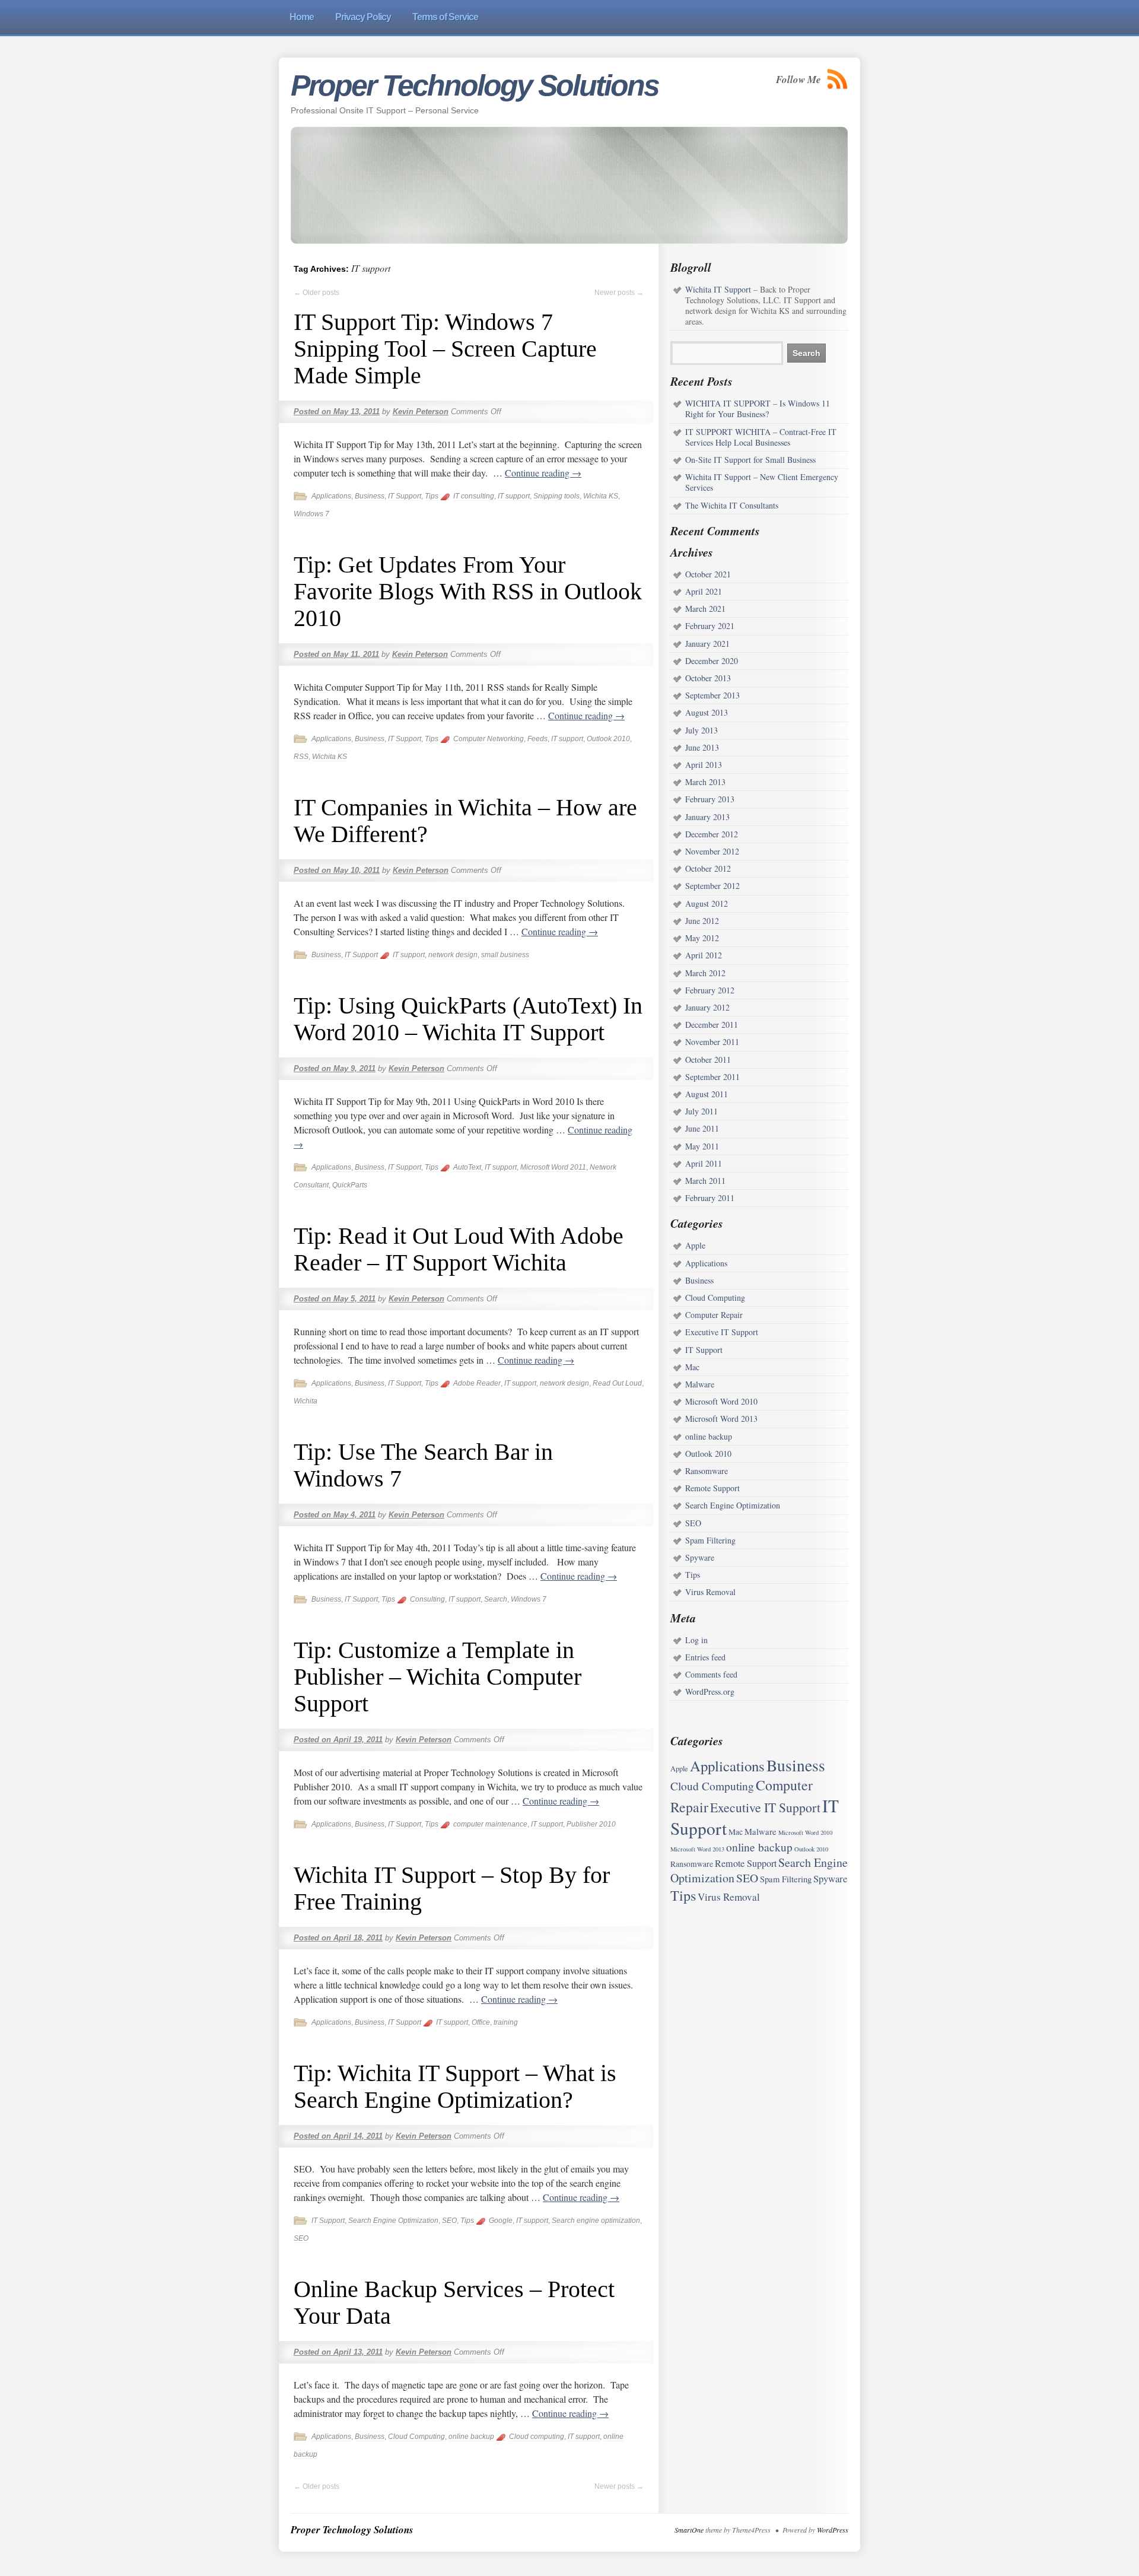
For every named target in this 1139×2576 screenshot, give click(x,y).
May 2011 (702, 1146)
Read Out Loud (617, 1383)
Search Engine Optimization (393, 2221)
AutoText (467, 1167)
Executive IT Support (722, 1332)
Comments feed (711, 1674)
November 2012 (712, 851)
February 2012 (710, 990)
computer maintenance (490, 1824)
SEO (449, 2221)
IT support (514, 496)
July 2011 (701, 1111)
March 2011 (705, 1181)
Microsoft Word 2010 (721, 1401)
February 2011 (710, 1198)
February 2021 (710, 626)
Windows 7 (311, 514)
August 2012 (707, 903)
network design (453, 955)
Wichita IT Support (718, 289)
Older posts (316, 293)
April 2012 (704, 955)
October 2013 (708, 678)
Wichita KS (601, 496)
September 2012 (712, 886)
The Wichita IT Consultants (732, 505)
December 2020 (712, 661)
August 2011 (707, 1094)
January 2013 (707, 817)
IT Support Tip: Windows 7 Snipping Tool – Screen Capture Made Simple (445, 349)
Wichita (306, 1401)
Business (370, 496)
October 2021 (708, 574)
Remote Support (712, 1488)
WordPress (833, 2530)
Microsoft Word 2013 (721, 1419)
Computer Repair (714, 1315)
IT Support (405, 496)
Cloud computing (537, 2437)
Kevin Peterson (421, 412)
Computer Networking (489, 739)
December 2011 (712, 1025)
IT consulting (474, 496)
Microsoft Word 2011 (553, 1167)
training (506, 2022)
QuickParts (350, 1185)
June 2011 (702, 1128)
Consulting (427, 1599)
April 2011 (704, 1163)
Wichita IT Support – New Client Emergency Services (762, 482)
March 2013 (705, 782)
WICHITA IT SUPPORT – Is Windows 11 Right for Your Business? (758, 409)
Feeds (537, 739)
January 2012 (707, 1007)
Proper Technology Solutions (475, 85)
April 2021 (704, 591)
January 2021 (707, 644)
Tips (432, 496)
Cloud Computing (416, 2437)
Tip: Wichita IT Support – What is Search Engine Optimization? (455, 2086)
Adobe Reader (477, 1383)
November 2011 (712, 1042)
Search (496, 1599)
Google (501, 2221)
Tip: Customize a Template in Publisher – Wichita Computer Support (438, 1677)
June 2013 (702, 747)
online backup (471, 2437)
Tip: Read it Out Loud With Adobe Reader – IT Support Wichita (459, 1249)
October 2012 (708, 868)
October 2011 (708, 1060)
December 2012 (712, 834)
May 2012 (702, 938)
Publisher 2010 (591, 1824)
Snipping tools (556, 496)
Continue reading (543, 473)
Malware (700, 1384)
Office (481, 2022)
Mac (692, 1367)
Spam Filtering (710, 1540)
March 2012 (705, 973)
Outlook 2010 (608, 739)
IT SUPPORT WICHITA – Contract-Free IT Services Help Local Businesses (761, 437)
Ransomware (707, 1471)
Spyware (700, 1557)
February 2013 (710, 799)
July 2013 (701, 730)
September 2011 (712, 1077)
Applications (331, 496)
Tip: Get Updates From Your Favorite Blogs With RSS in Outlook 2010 (468, 591)
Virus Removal (710, 1592)
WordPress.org (710, 1692)
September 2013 (712, 695)
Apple (695, 1245)
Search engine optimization (596, 2221)
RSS (301, 757)
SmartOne (689, 2530)
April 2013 (704, 765)
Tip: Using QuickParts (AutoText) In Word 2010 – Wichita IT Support (468, 1019)
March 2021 (705, 609)
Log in (696, 1640)
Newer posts (619, 293)
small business (505, 955)
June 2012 (702, 921)
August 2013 (707, 712)
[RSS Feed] (838, 79)
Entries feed (705, 1657)
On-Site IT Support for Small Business (750, 460)
